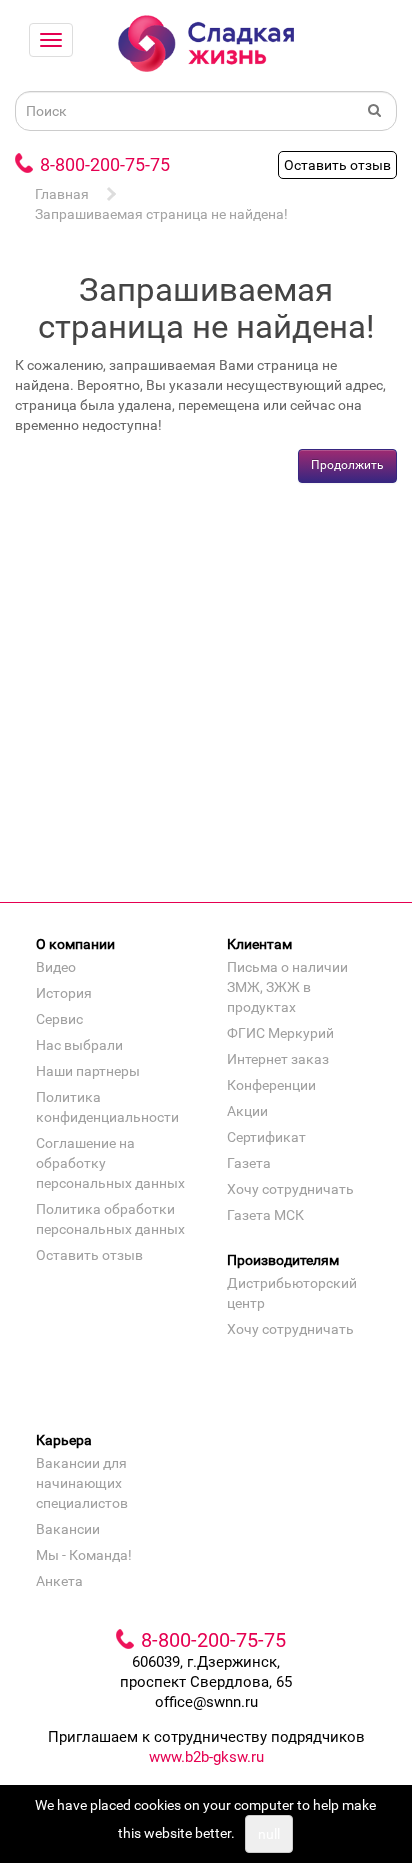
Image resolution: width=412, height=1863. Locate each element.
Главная (62, 194)
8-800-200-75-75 (105, 164)
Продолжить (347, 465)
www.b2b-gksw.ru (206, 1757)
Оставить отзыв (337, 165)
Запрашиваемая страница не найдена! (161, 214)
